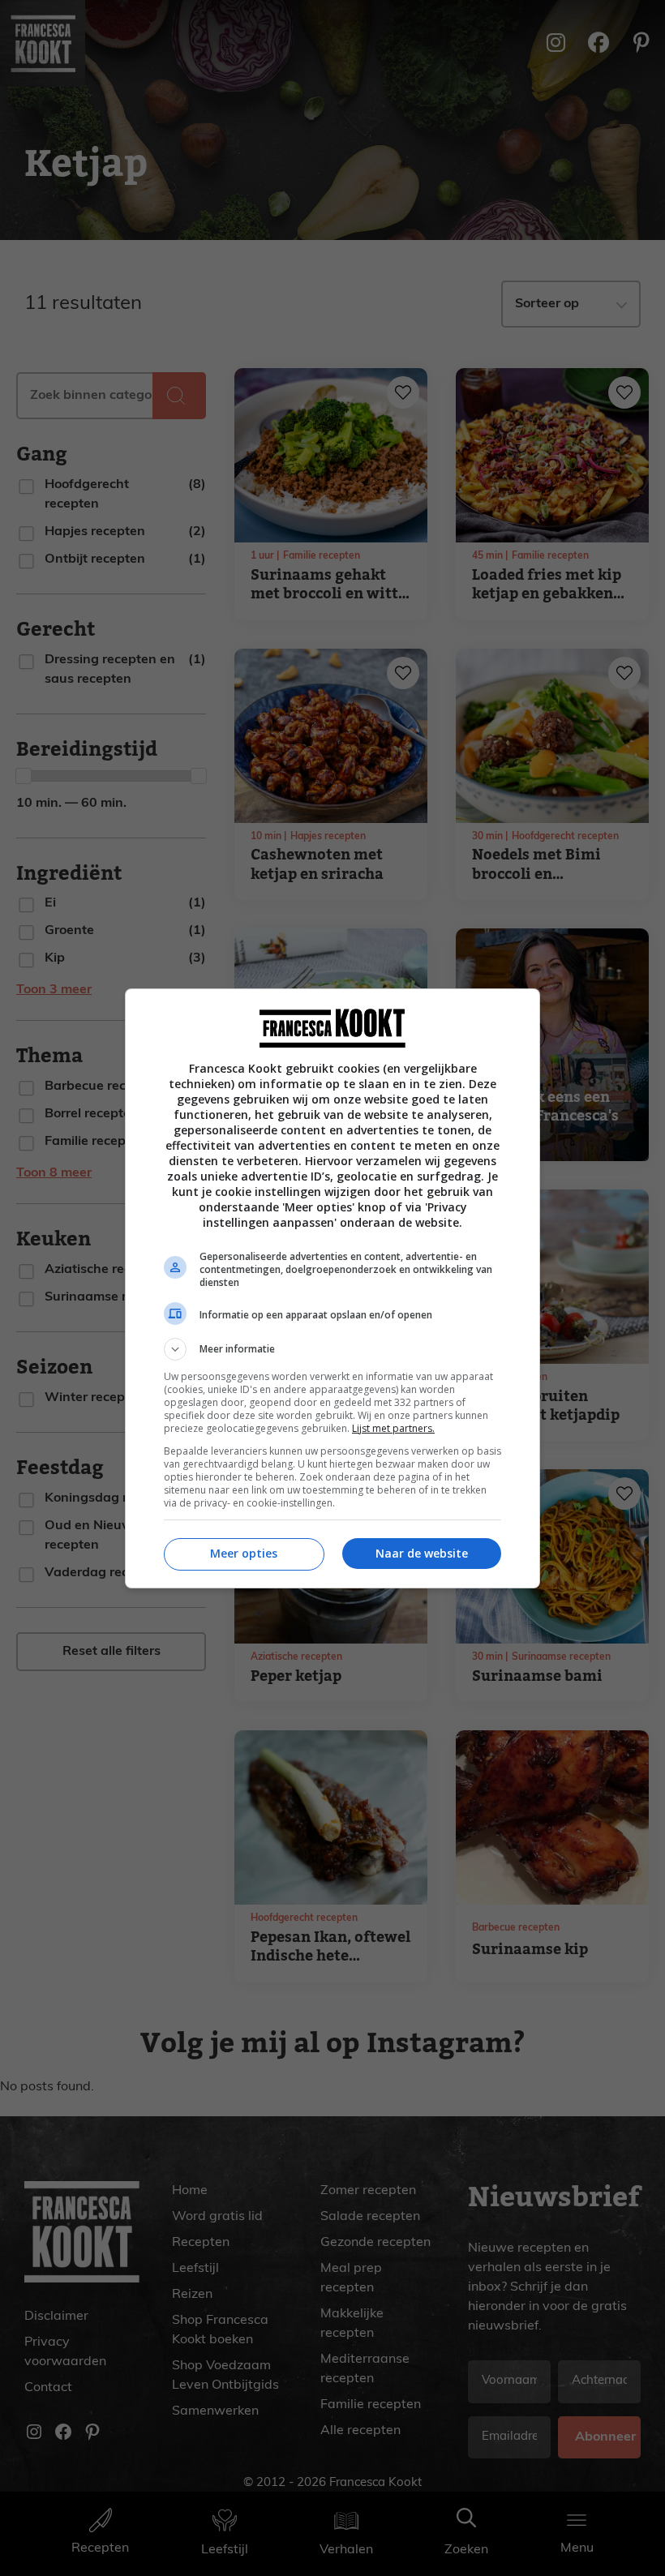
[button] (332, 1349)
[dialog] (332, 1288)
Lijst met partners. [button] (393, 1428)
